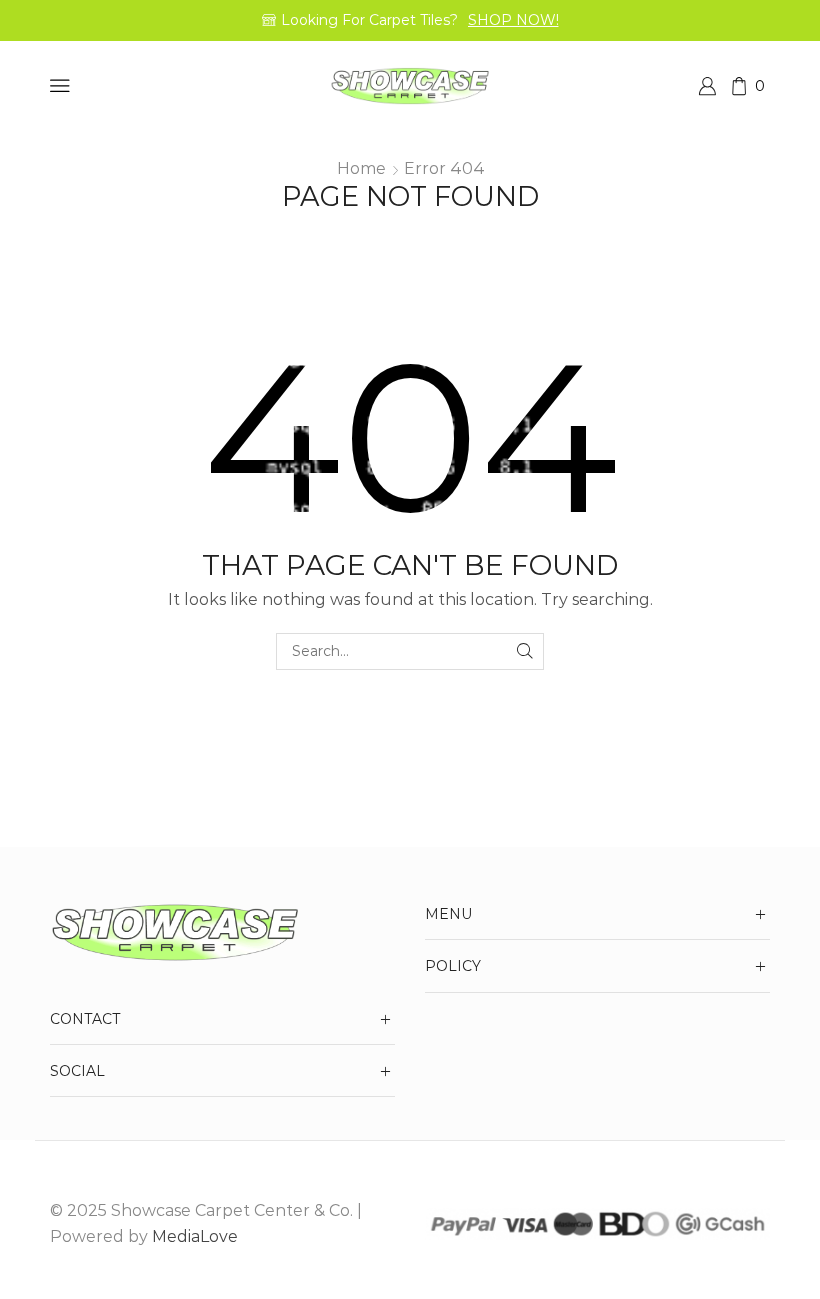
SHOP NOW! (513, 20)
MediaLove (195, 1236)
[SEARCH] (525, 651)
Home (361, 168)
